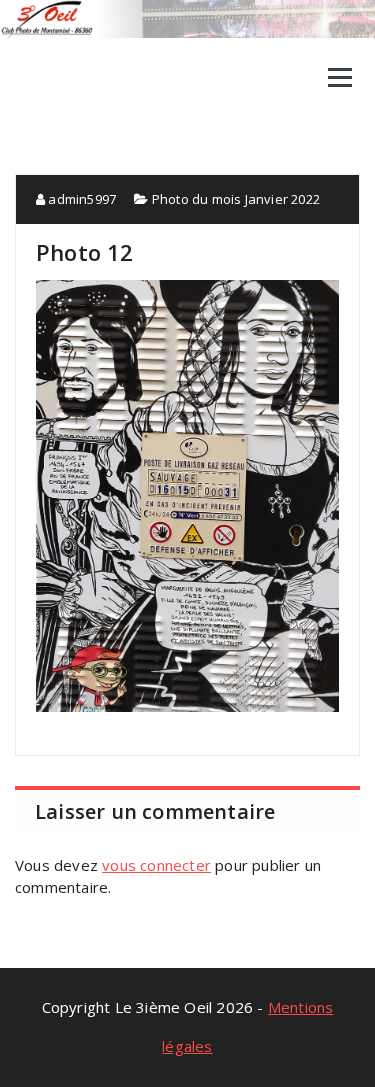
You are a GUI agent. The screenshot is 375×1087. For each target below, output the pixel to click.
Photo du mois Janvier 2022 (236, 199)
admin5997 (80, 199)
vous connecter (156, 865)
